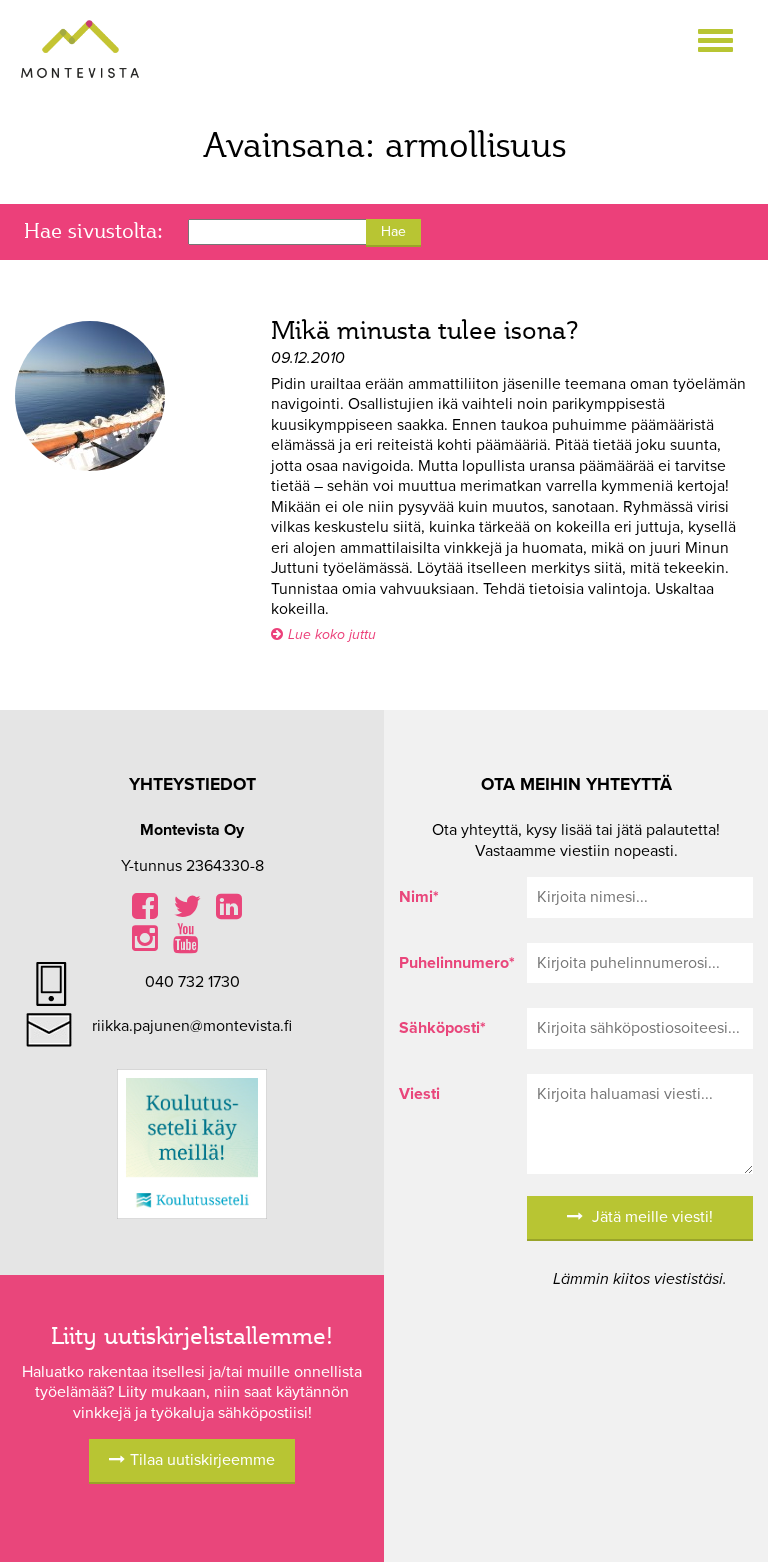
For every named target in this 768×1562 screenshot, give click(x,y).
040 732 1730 (192, 982)
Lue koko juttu (332, 634)
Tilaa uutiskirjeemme (202, 1460)
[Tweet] (187, 912)
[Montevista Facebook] (145, 912)
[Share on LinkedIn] (229, 912)
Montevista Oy (80, 50)
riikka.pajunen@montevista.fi (192, 1026)
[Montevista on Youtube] (186, 944)
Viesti (419, 1094)
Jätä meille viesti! (650, 1217)
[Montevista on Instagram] (145, 944)
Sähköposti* (442, 1028)
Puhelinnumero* (448, 963)
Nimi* (419, 897)
